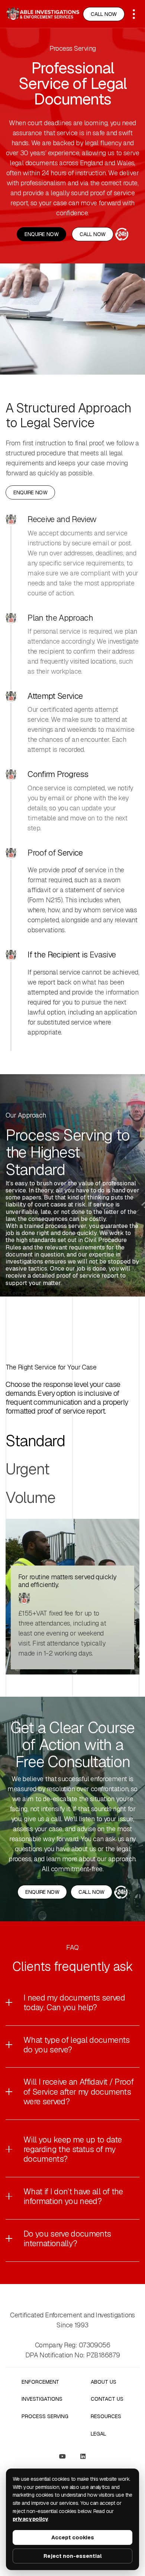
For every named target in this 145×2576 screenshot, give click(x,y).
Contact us (107, 2399)
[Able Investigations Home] (43, 14)
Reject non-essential (73, 2556)
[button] (134, 14)
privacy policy (30, 2519)
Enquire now (41, 234)
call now (104, 14)
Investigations (42, 2399)
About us (104, 2382)
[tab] (35, 1441)
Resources (106, 2416)
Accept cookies (73, 2537)
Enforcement (40, 2382)
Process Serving (45, 2416)
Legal (99, 2434)
